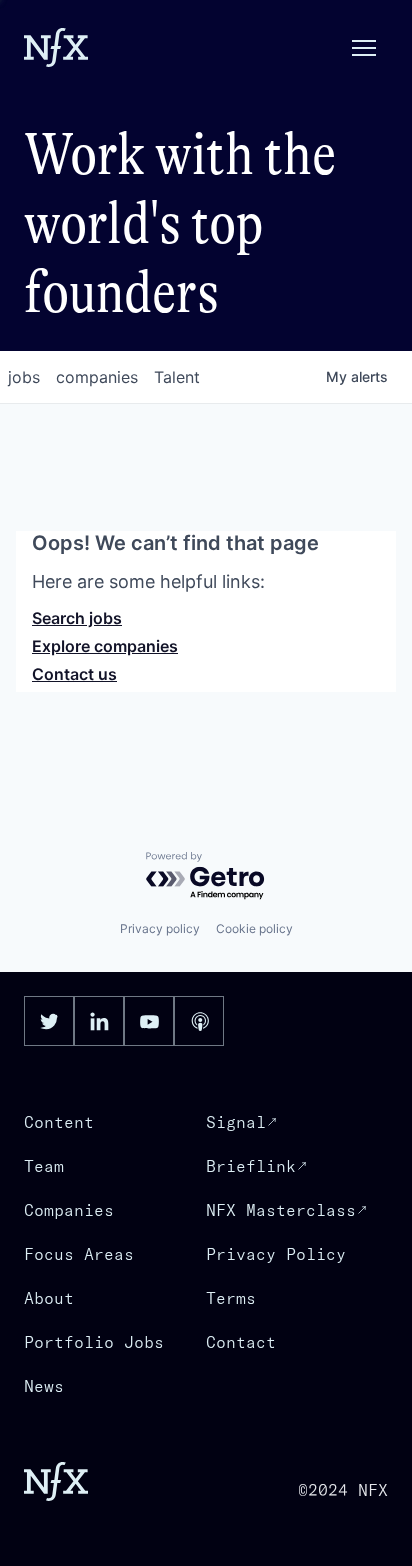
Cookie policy (254, 928)
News (44, 1386)
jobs (24, 377)
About (49, 1298)
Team (44, 1166)
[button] (364, 48)
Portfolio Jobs (94, 1342)
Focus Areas (79, 1254)
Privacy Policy (276, 1254)
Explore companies (105, 646)
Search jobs (77, 618)
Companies (69, 1210)
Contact (241, 1342)
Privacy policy (160, 928)
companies (97, 377)
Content (59, 1122)
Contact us (74, 674)
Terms (231, 1298)
